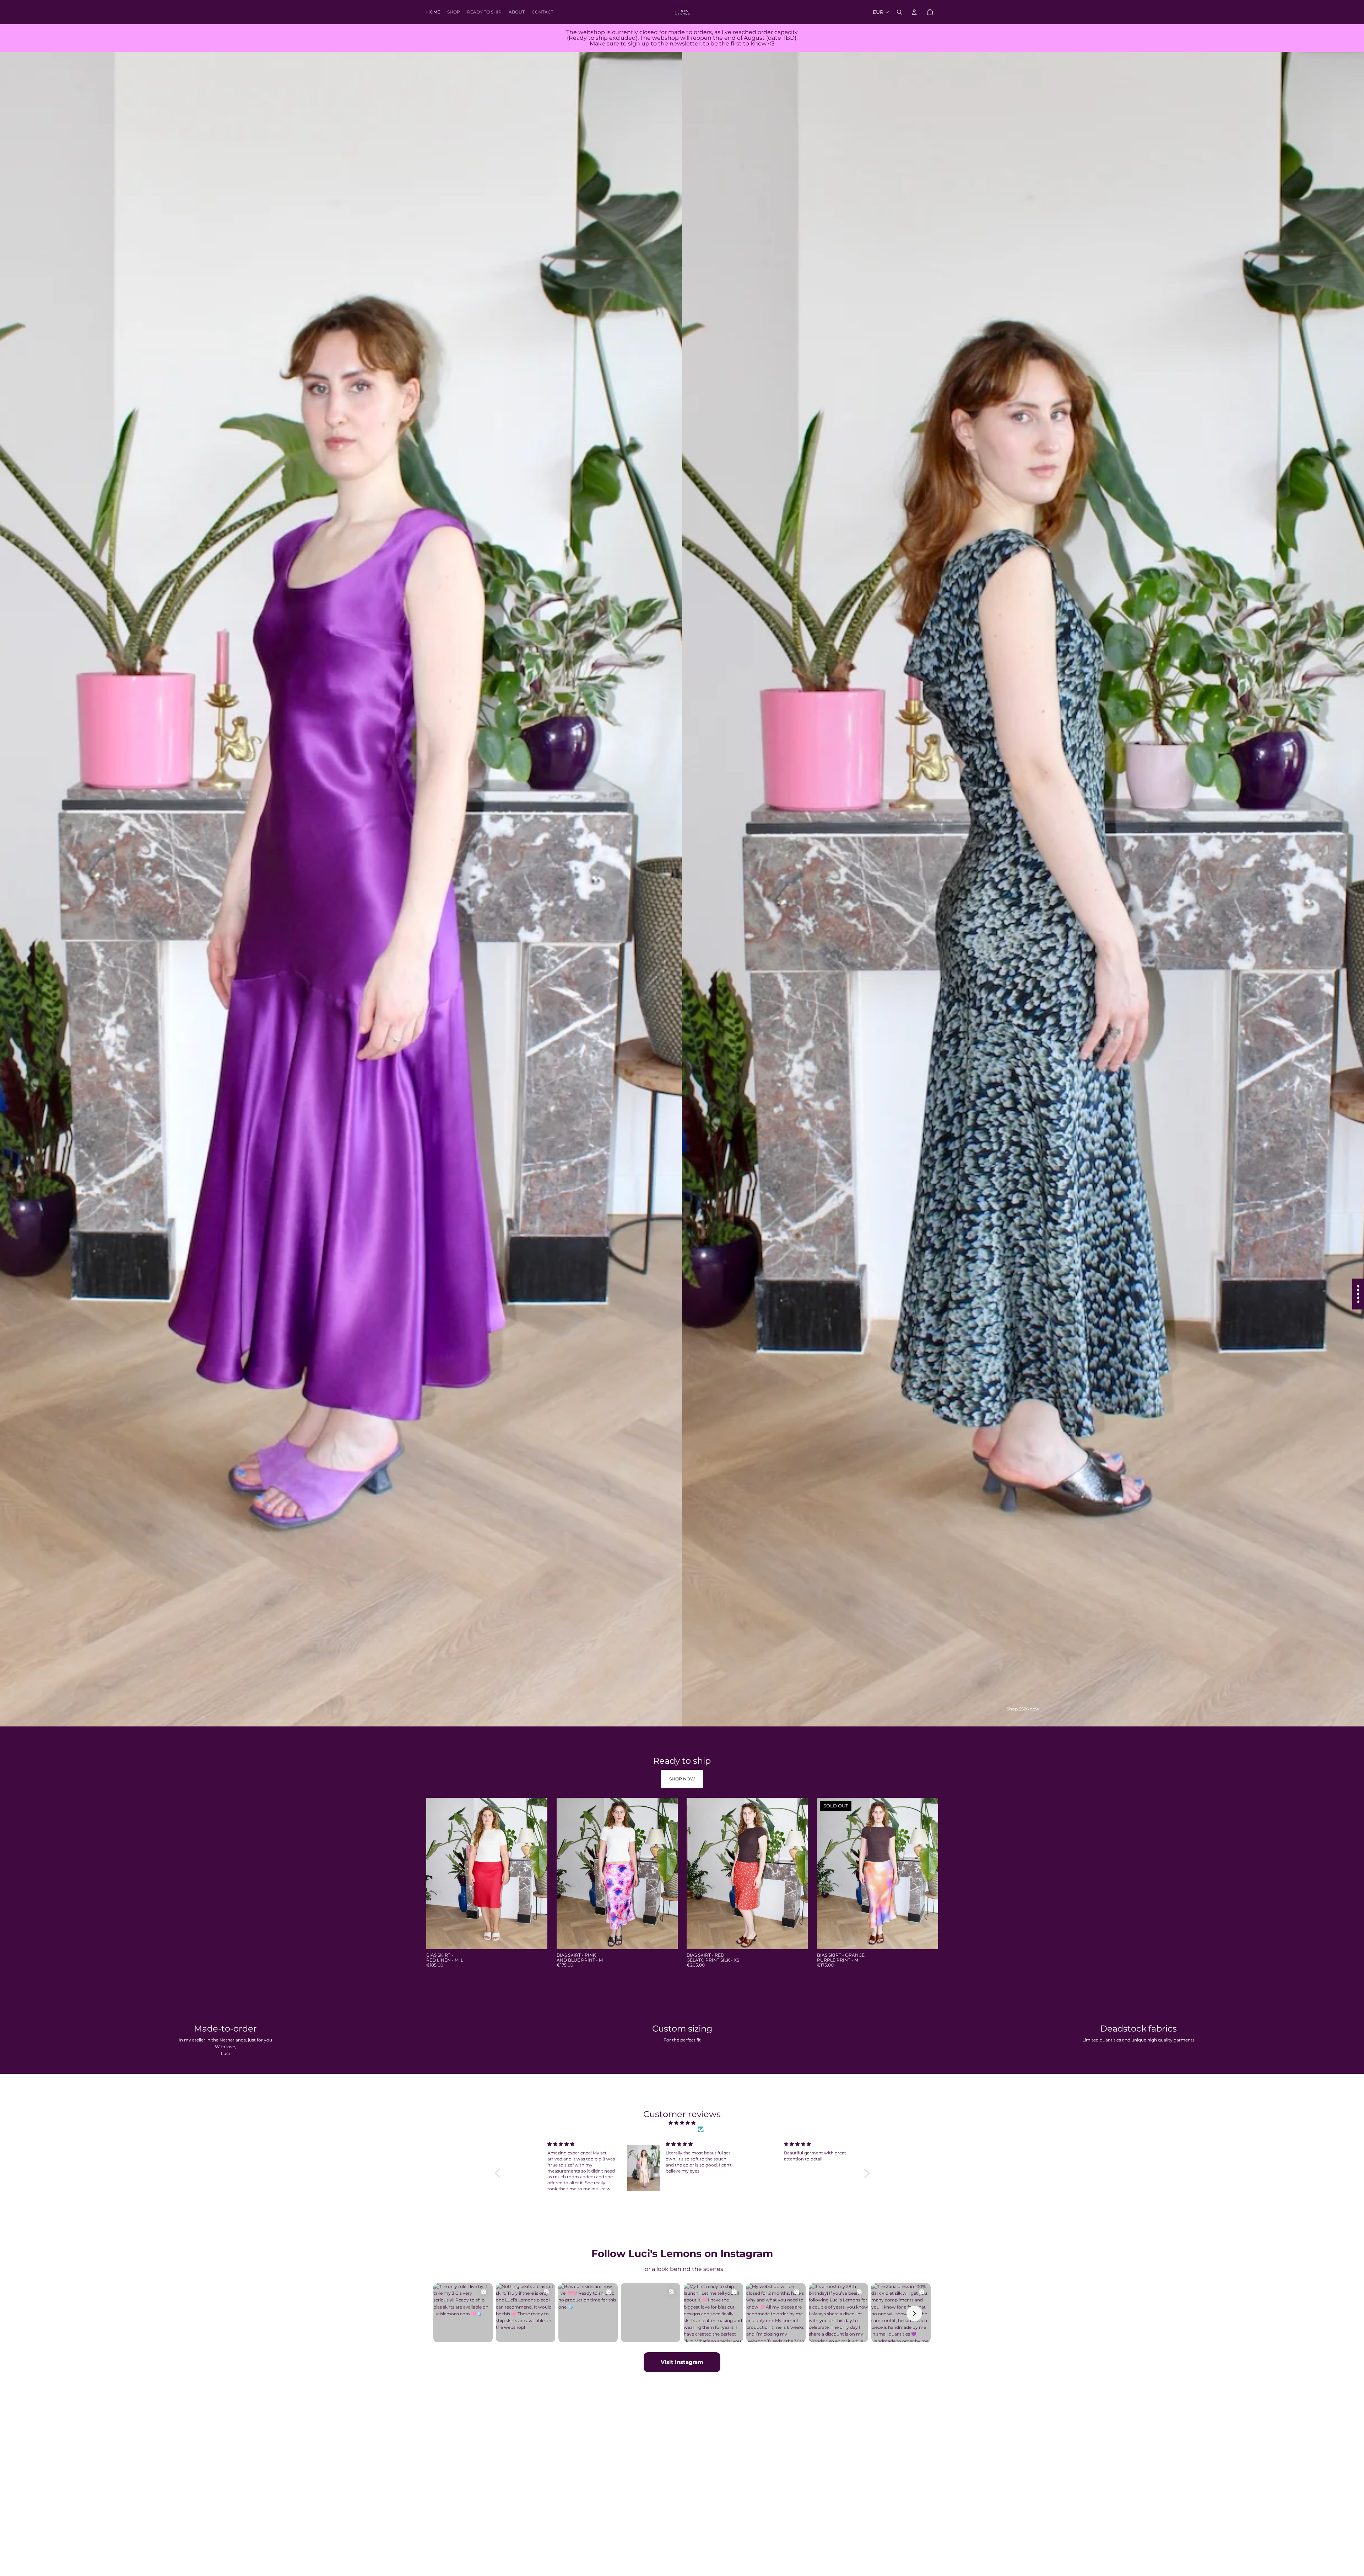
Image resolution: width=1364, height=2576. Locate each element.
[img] (682, 2123)
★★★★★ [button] (1358, 1294)
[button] (499, 2173)
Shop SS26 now (1023, 1709)
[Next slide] (537, 1873)
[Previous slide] (437, 1873)
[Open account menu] (914, 12)
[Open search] (899, 12)
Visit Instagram (682, 2362)
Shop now (682, 1779)
